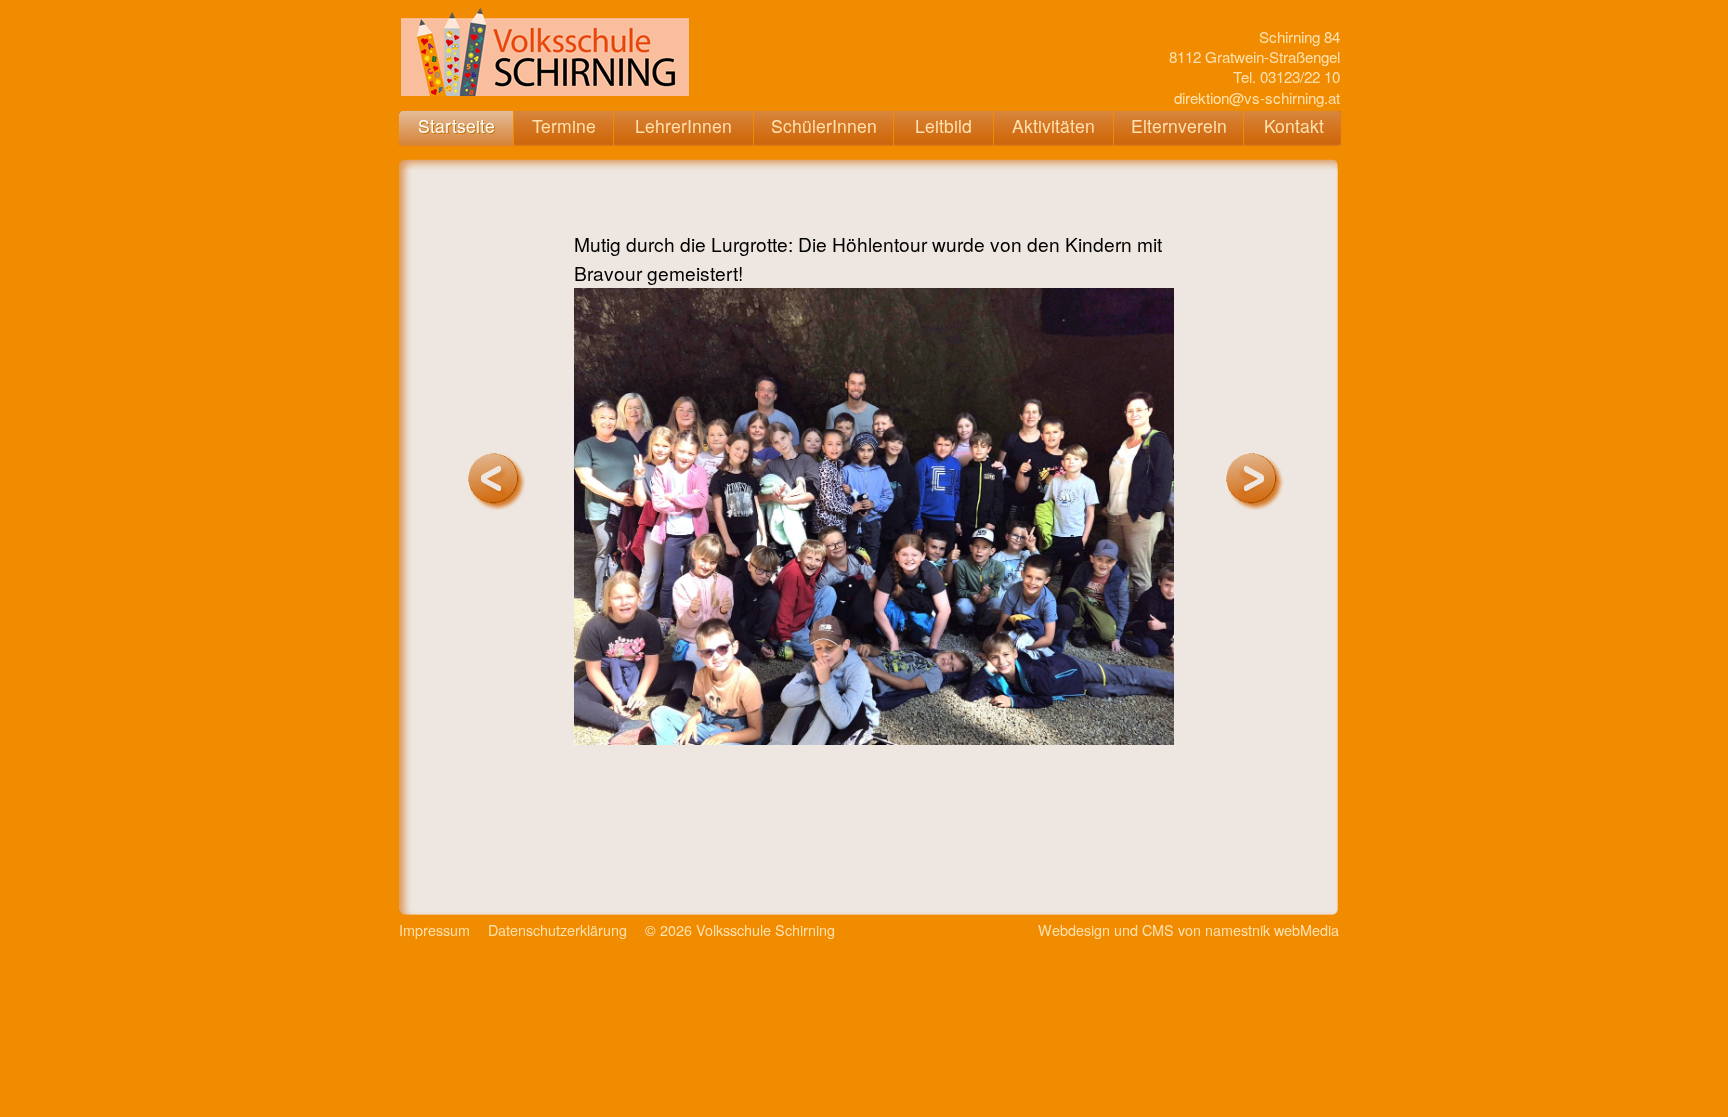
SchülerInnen (824, 125)
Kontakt (1294, 125)
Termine (564, 125)
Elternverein (1179, 125)
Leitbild (943, 125)
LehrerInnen (683, 125)
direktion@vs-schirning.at (1257, 97)
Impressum (434, 929)
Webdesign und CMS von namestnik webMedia (1188, 929)
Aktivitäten (1053, 125)
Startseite (456, 125)
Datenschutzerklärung (557, 929)
